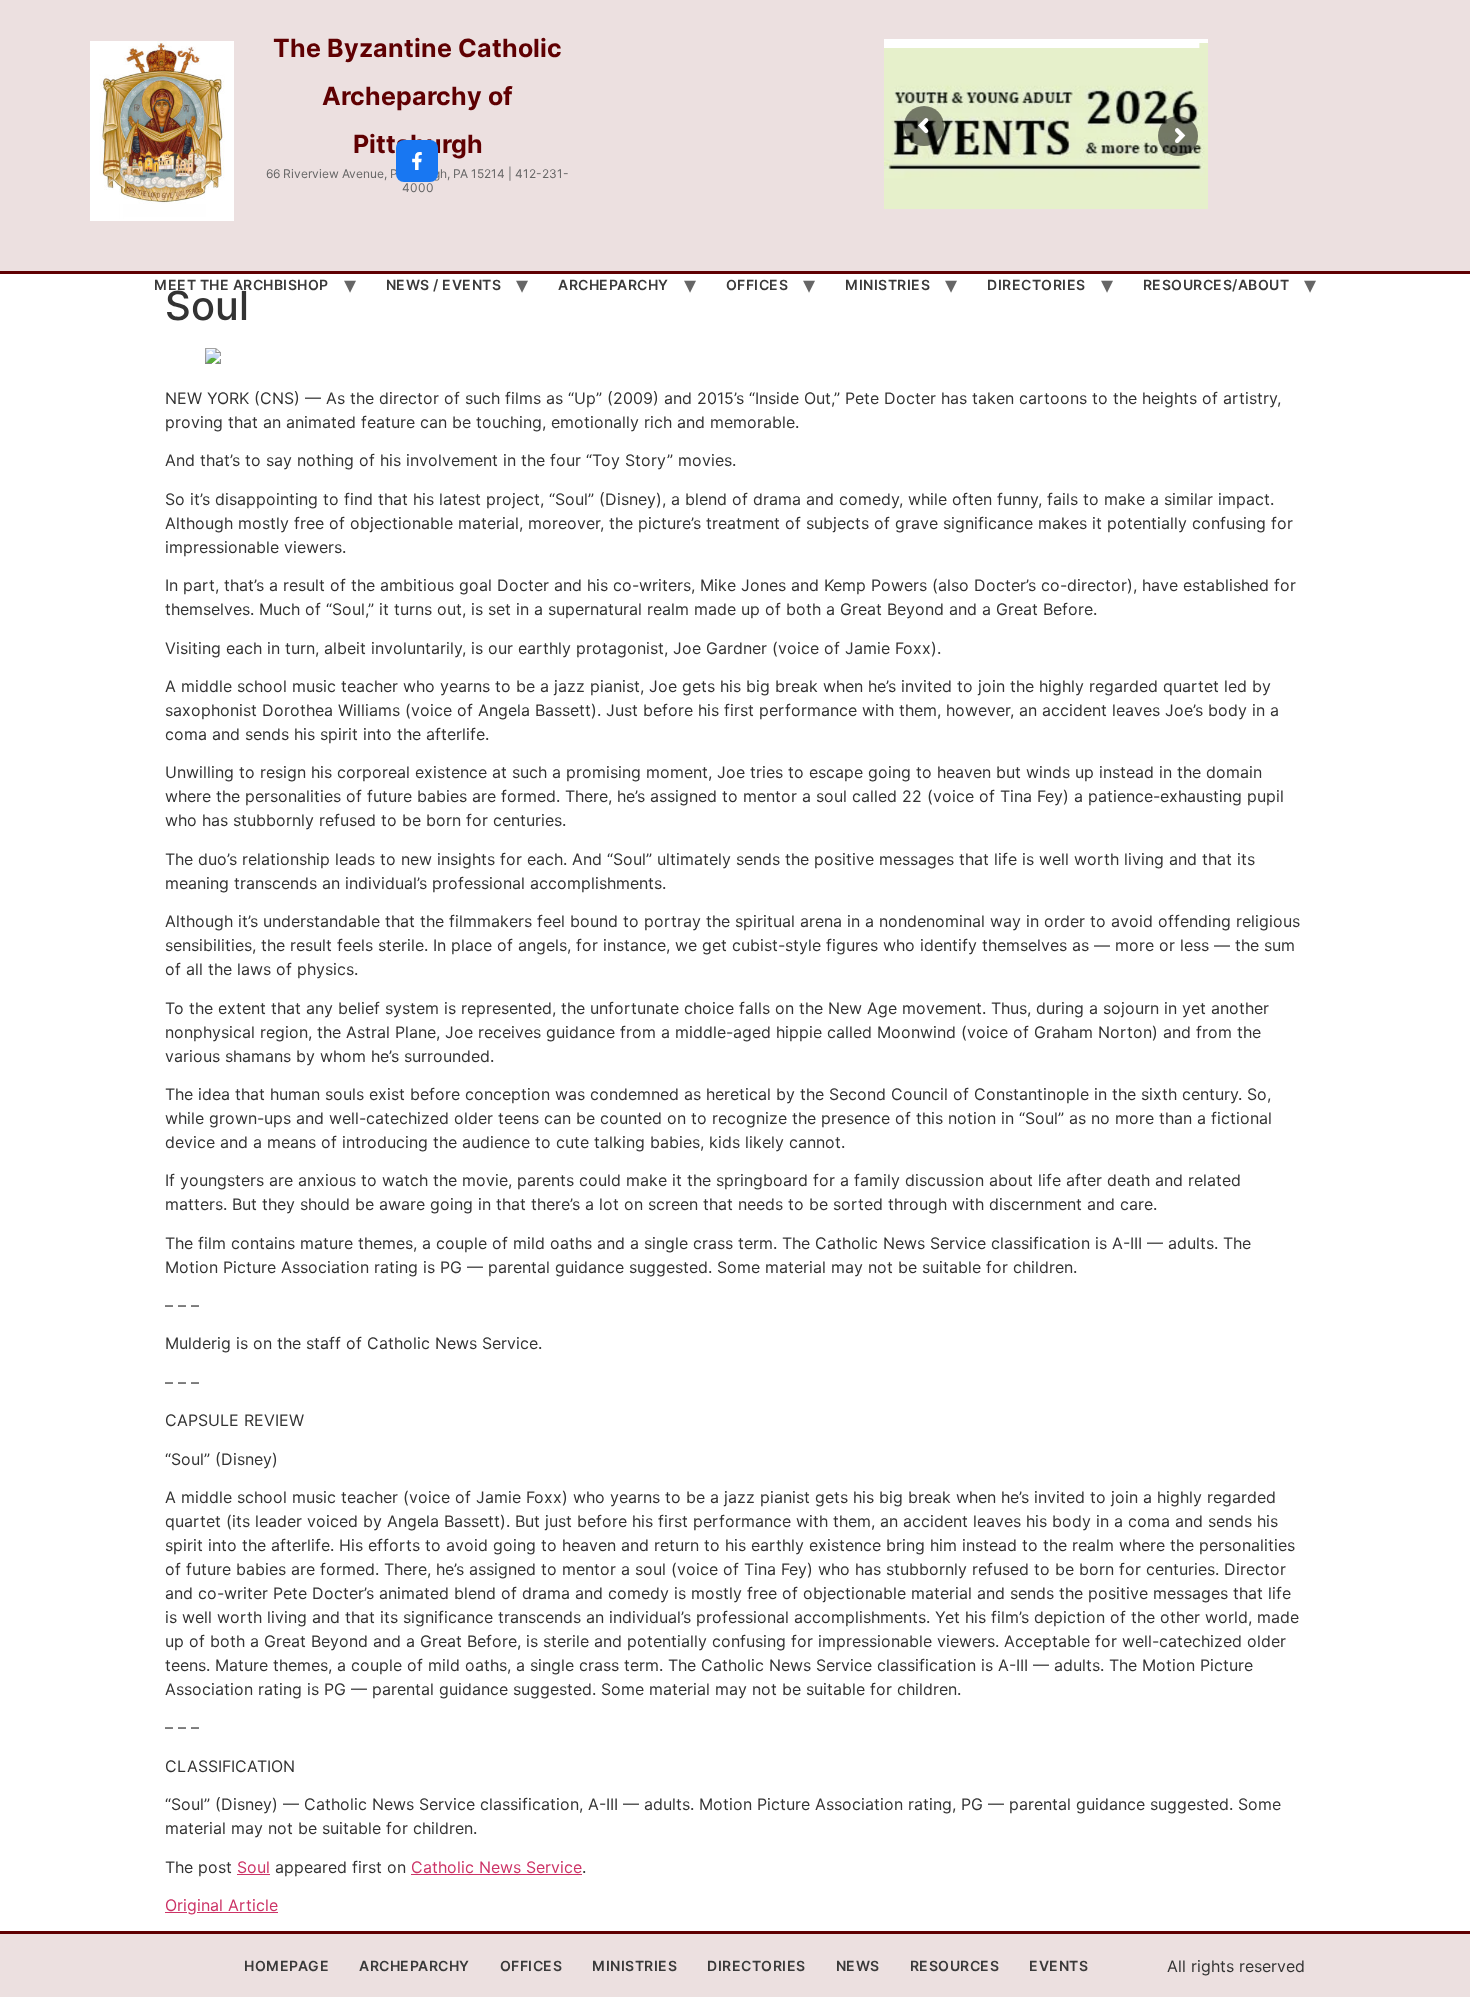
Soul (253, 1867)
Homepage (286, 1965)
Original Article (221, 1905)
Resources (955, 1965)
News (858, 1965)
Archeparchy (613, 284)
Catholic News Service (496, 1867)
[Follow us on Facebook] (417, 161)
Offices (757, 284)
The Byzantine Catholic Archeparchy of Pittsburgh (417, 96)
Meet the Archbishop (241, 284)
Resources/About (1216, 284)
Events (1058, 1965)
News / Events (444, 284)
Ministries (887, 284)
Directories (1036, 284)
